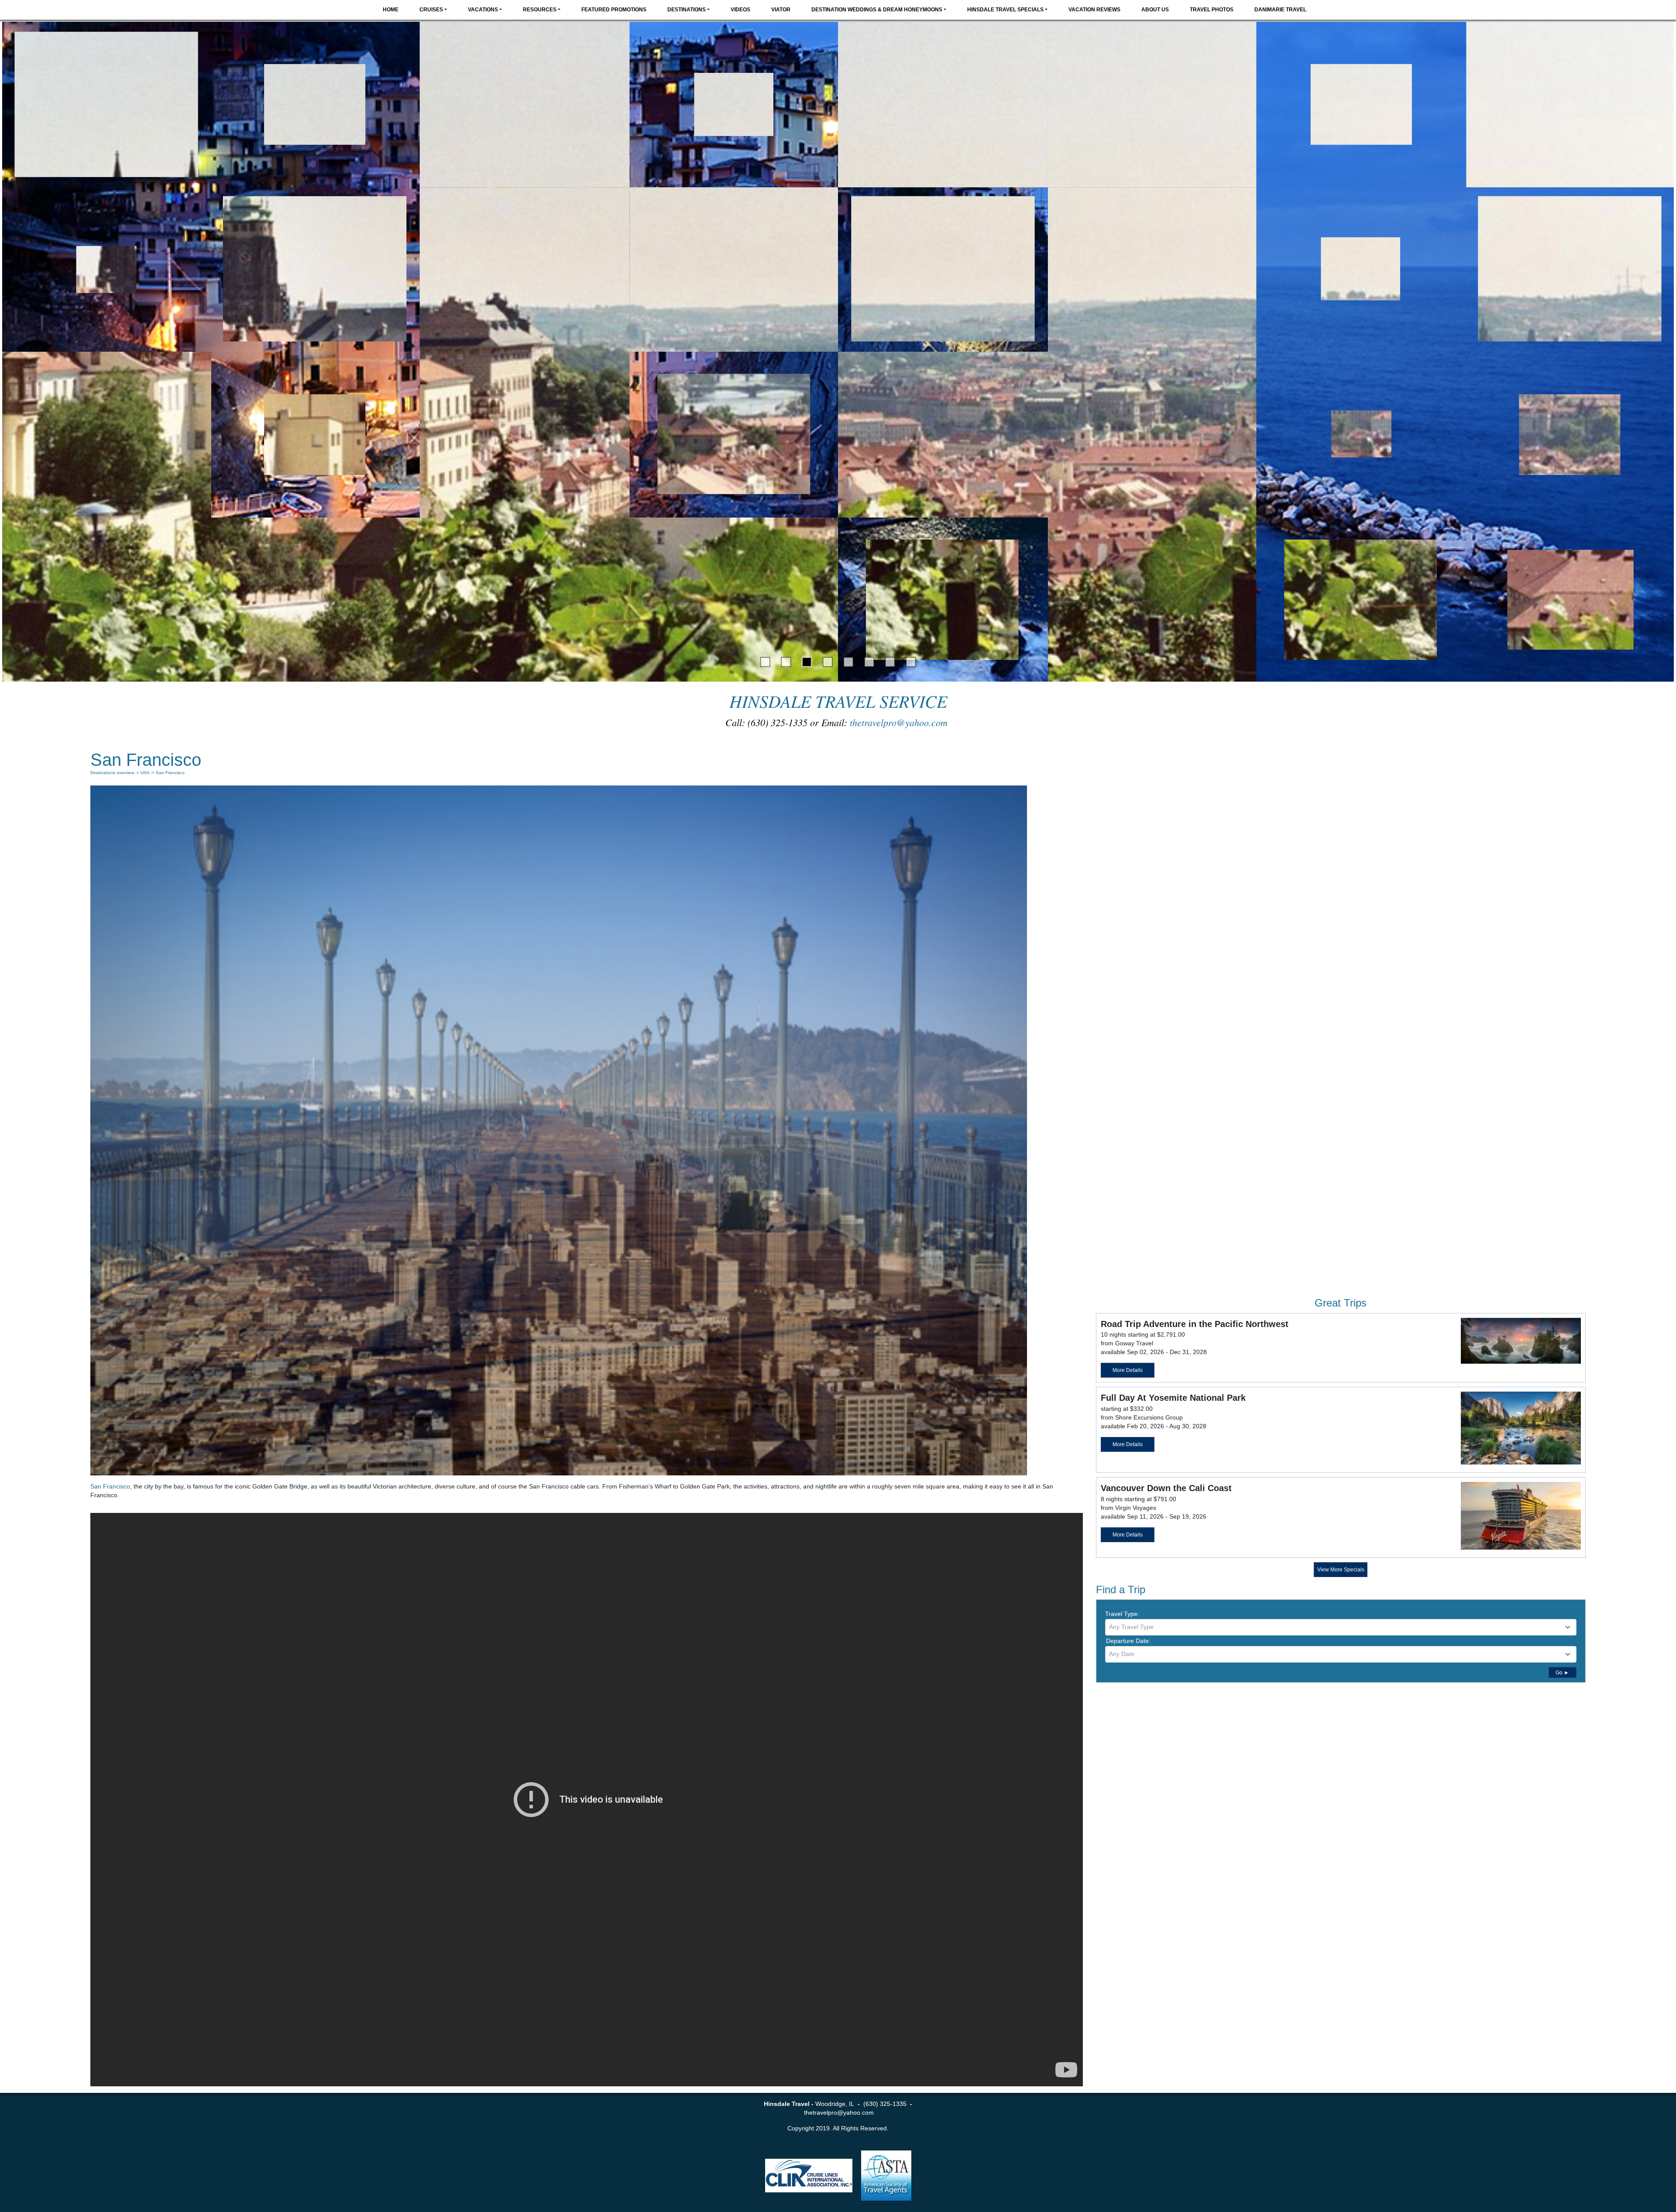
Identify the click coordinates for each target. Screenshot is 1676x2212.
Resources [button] (540, 10)
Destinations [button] (687, 10)
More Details (1128, 1370)
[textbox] (1341, 1627)
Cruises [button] (431, 10)
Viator (781, 10)
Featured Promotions (614, 10)
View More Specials (1341, 1570)
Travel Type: (1122, 1614)
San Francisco (110, 1486)
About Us (1155, 10)
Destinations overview (112, 773)
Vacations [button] (483, 10)
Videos (740, 10)
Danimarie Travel (1280, 10)
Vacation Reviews (1094, 10)
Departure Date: (1128, 1641)
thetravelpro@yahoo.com (900, 722)
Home (391, 10)
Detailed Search (1127, 1671)
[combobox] (1341, 1627)
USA (145, 773)
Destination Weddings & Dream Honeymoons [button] (877, 10)
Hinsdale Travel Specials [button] (1005, 10)
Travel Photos (1212, 10)
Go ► (1562, 1673)
